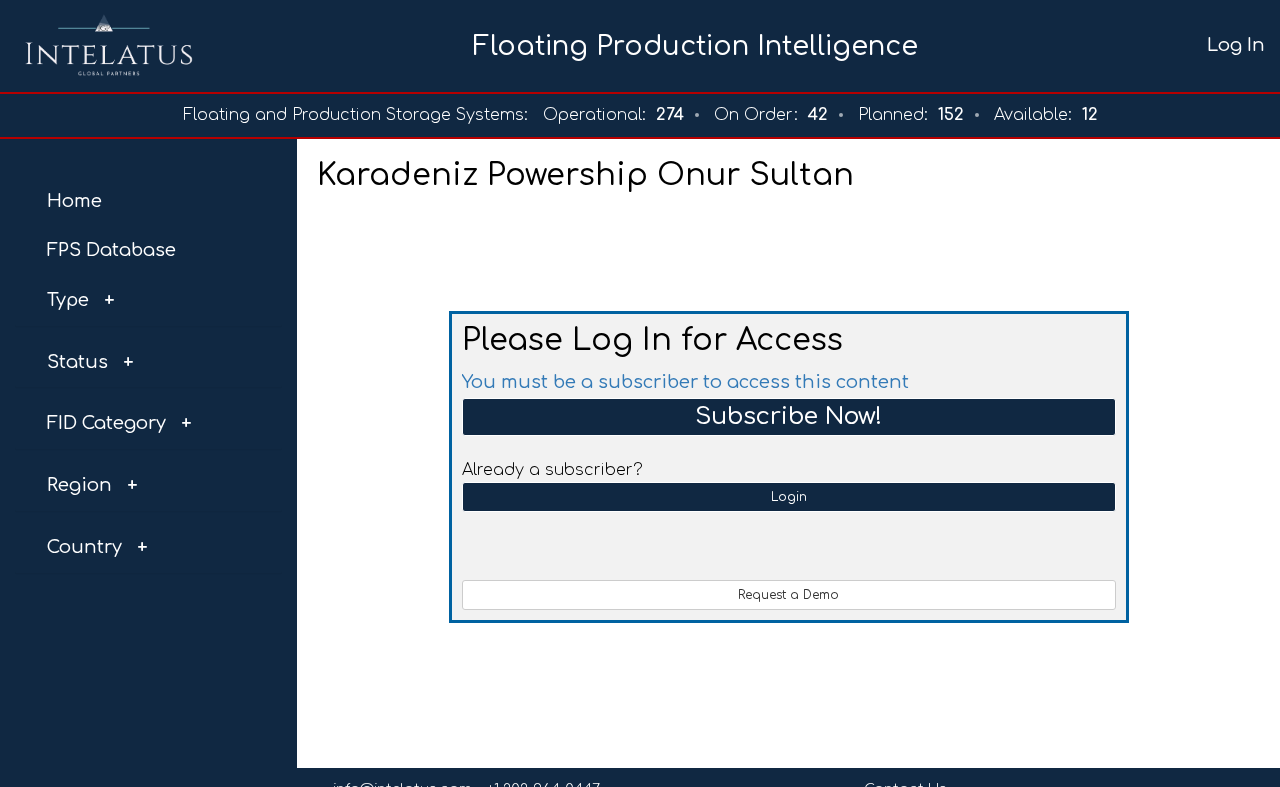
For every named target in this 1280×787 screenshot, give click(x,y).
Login (789, 497)
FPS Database (111, 250)
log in (1236, 45)
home (74, 201)
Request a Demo (788, 595)
